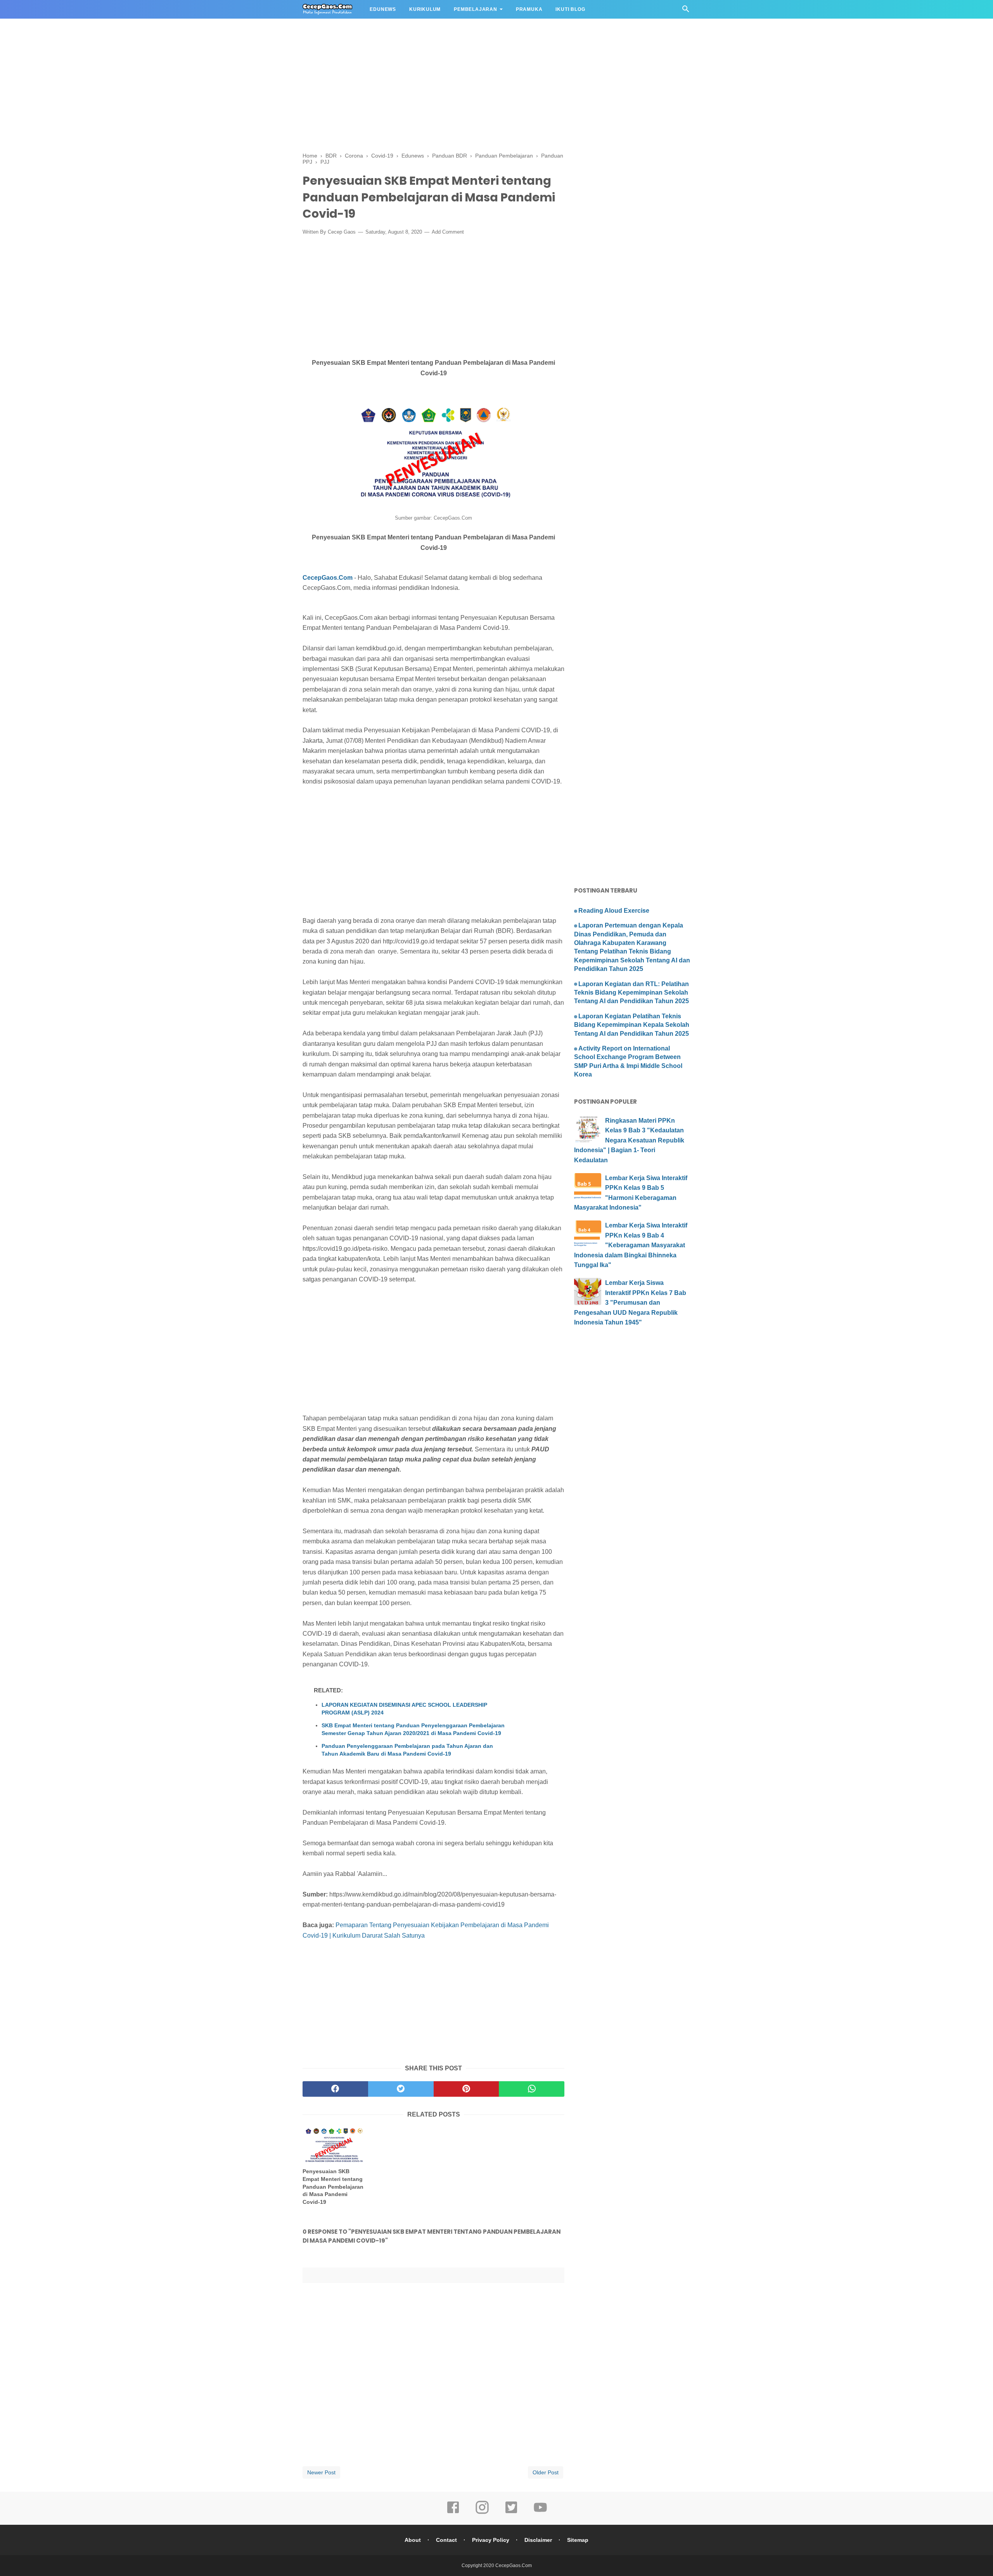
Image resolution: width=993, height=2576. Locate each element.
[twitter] (401, 2089)
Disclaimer (538, 2540)
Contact (446, 2540)
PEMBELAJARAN (476, 9)
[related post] (333, 2145)
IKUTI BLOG (570, 9)
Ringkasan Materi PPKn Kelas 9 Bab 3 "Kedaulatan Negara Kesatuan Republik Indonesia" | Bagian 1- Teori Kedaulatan (629, 1140)
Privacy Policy (491, 2540)
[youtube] (540, 2513)
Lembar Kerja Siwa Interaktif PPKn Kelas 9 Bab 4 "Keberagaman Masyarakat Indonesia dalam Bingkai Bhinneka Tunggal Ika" (631, 1245)
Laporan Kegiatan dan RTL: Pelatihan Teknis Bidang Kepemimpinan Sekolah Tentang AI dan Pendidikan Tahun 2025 (631, 993)
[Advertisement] (233, 54)
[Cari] (686, 11)
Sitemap (578, 2540)
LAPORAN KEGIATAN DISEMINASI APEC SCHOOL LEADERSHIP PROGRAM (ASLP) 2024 (404, 1709)
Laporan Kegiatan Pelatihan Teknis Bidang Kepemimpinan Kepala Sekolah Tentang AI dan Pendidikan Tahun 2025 (632, 1025)
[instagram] (482, 2513)
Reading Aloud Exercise (614, 911)
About (413, 2540)
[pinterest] (466, 2089)
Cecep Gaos (342, 232)
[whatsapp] (532, 2089)
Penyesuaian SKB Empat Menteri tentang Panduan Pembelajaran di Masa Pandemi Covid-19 (333, 2186)
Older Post (546, 2472)
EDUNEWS (383, 9)
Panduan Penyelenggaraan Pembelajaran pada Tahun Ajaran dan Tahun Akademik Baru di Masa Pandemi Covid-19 (407, 1750)
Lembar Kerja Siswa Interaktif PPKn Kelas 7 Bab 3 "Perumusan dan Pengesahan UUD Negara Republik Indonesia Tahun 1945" (630, 1303)
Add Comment (448, 232)
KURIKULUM (425, 9)
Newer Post (321, 2472)
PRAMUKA (529, 9)
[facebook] (335, 2089)
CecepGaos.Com (328, 578)
